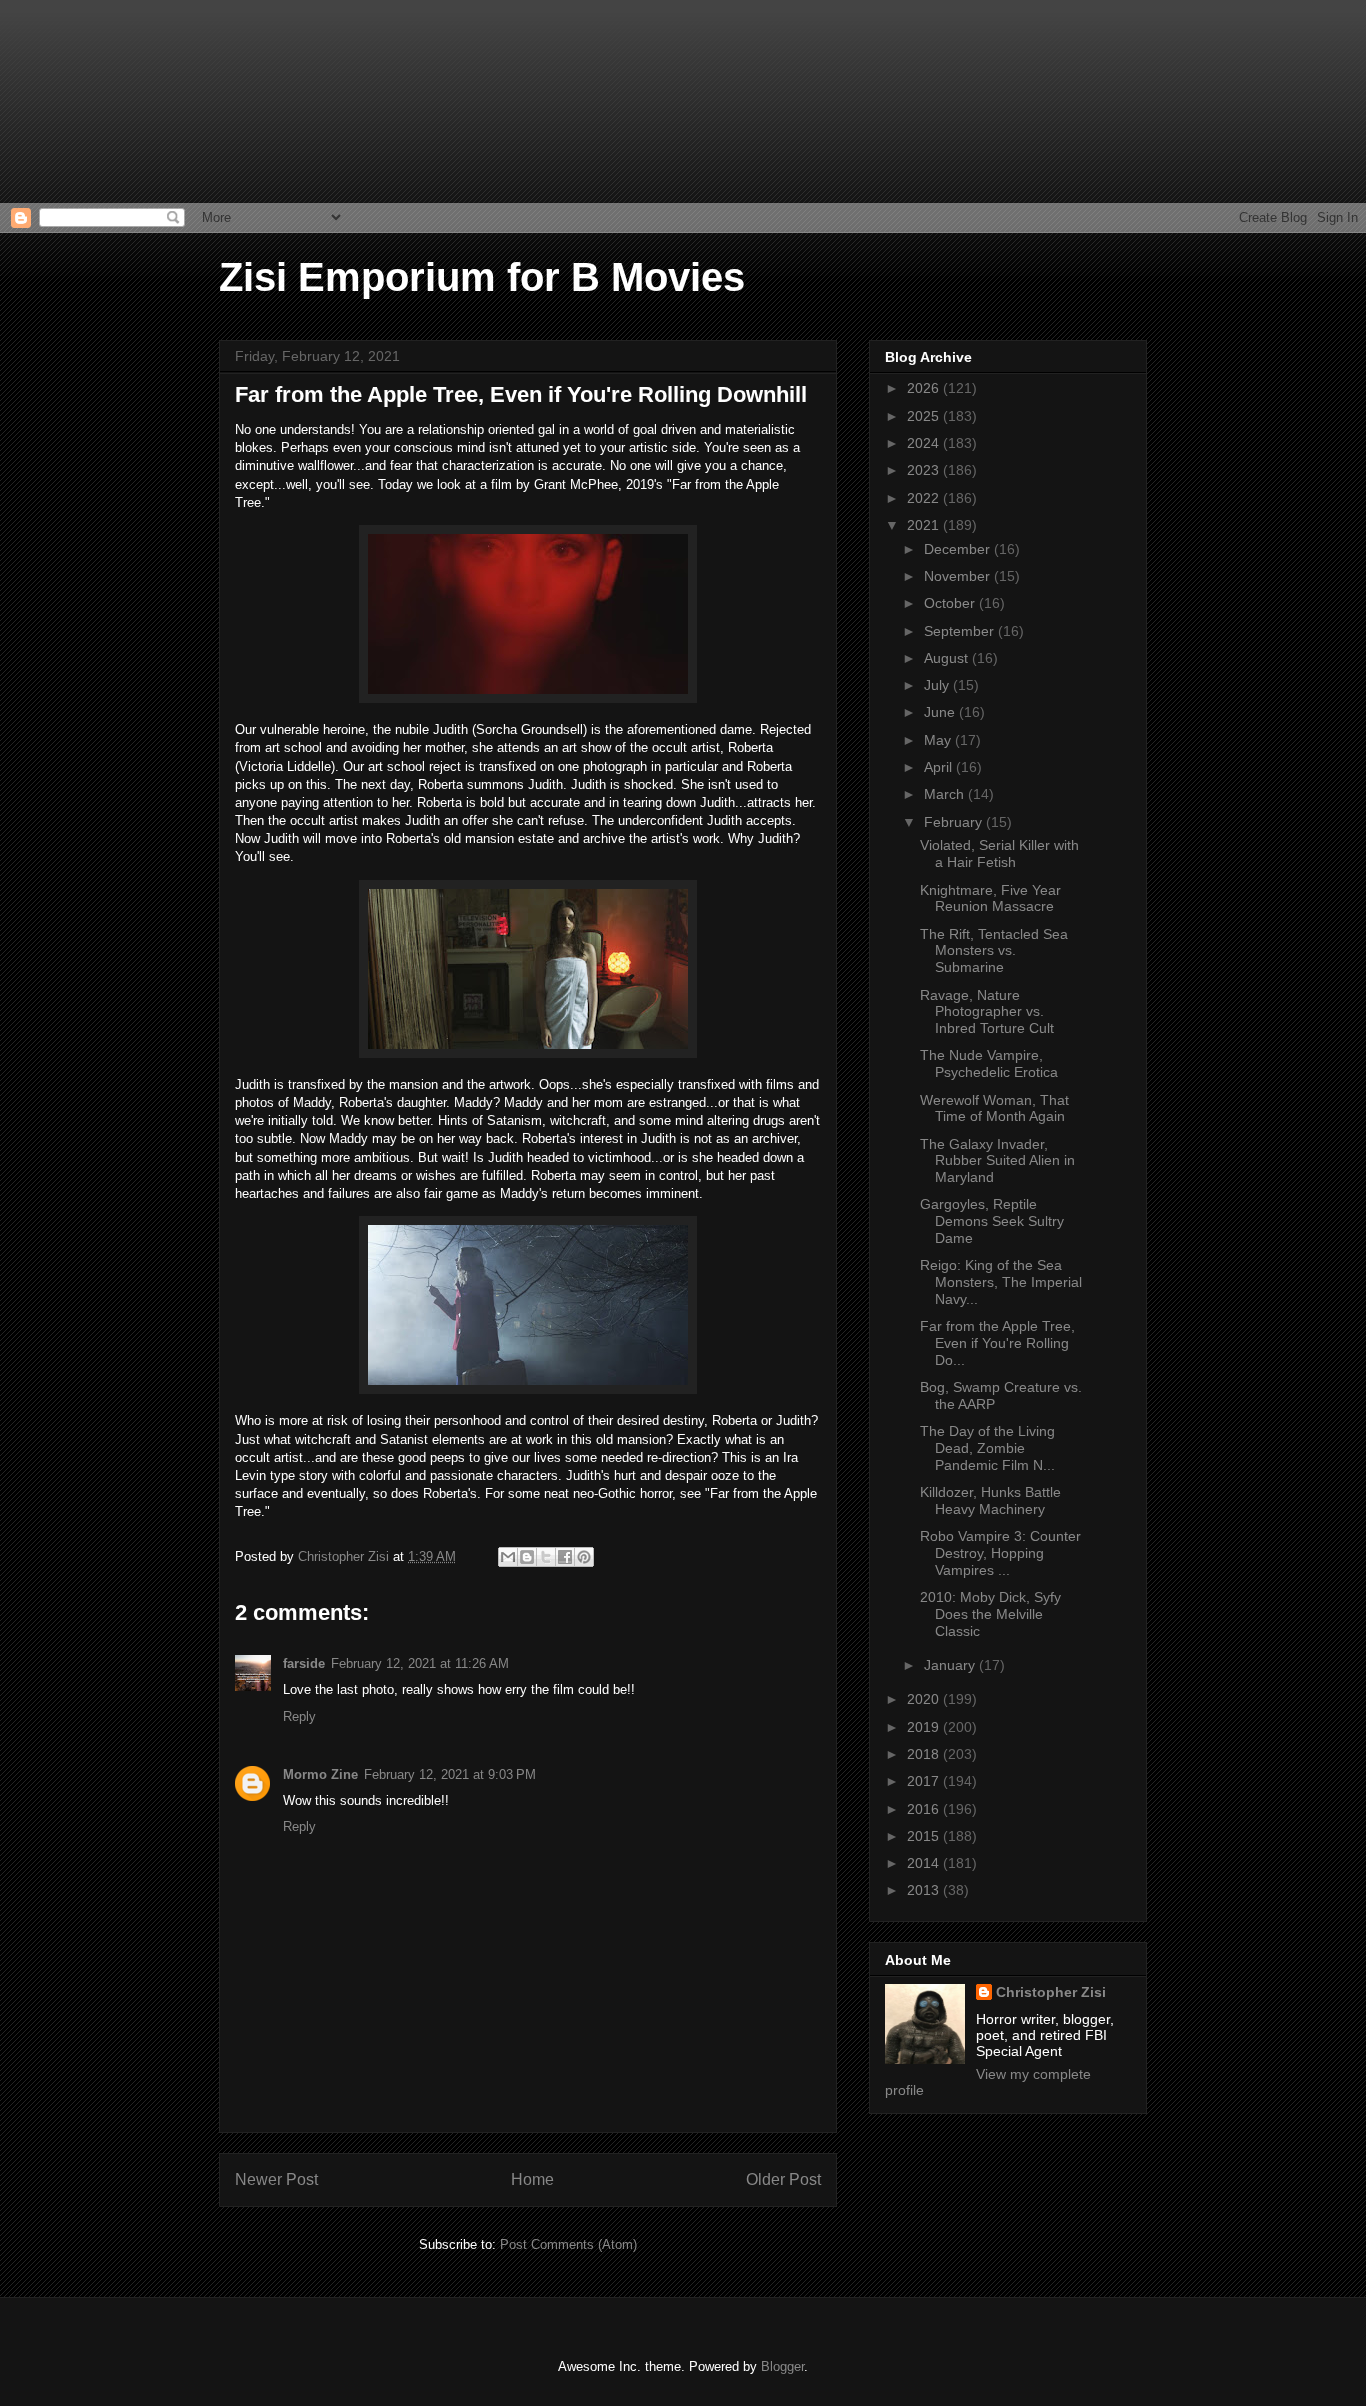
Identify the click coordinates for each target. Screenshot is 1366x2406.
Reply (299, 1716)
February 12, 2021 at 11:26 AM (420, 1663)
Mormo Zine (320, 1774)
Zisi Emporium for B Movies (482, 277)
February (955, 822)
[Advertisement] (100, 100)
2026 (925, 388)
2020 (925, 1699)
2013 (925, 1890)
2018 (925, 1754)
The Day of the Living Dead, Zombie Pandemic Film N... (987, 1448)
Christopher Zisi (1051, 1992)
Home (532, 2179)
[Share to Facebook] (565, 1557)
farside (304, 1663)
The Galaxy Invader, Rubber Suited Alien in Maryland (997, 1161)
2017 (925, 1781)
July (938, 685)
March (946, 794)
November (959, 576)
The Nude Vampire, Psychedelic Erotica (989, 1063)
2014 (925, 1863)
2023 (925, 470)
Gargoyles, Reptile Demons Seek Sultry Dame (992, 1221)
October (951, 603)
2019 (925, 1727)
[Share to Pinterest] (584, 1557)
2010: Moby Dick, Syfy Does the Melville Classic (990, 1614)
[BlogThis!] (527, 1557)
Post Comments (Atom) (568, 2244)
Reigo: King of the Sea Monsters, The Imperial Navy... (1001, 1282)
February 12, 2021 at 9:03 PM (450, 1774)
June (941, 712)
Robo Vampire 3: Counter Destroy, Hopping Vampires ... (1000, 1553)
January (951, 1665)
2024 (925, 443)
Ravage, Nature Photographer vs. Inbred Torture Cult (987, 1012)
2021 (925, 525)
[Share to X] (546, 1557)
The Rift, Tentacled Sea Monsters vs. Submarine (994, 951)
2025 (925, 416)
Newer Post (276, 2179)
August (948, 658)
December (959, 549)
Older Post (783, 2179)
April (940, 767)
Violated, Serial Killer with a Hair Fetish (999, 853)
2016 (925, 1809)
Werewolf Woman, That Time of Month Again (994, 1108)
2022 (925, 498)
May (939, 740)
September (961, 631)
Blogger (782, 2366)
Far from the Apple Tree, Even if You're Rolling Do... (997, 1343)
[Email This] (508, 1557)
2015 (925, 1836)
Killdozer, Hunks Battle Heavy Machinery (990, 1500)
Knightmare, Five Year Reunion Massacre (990, 898)
